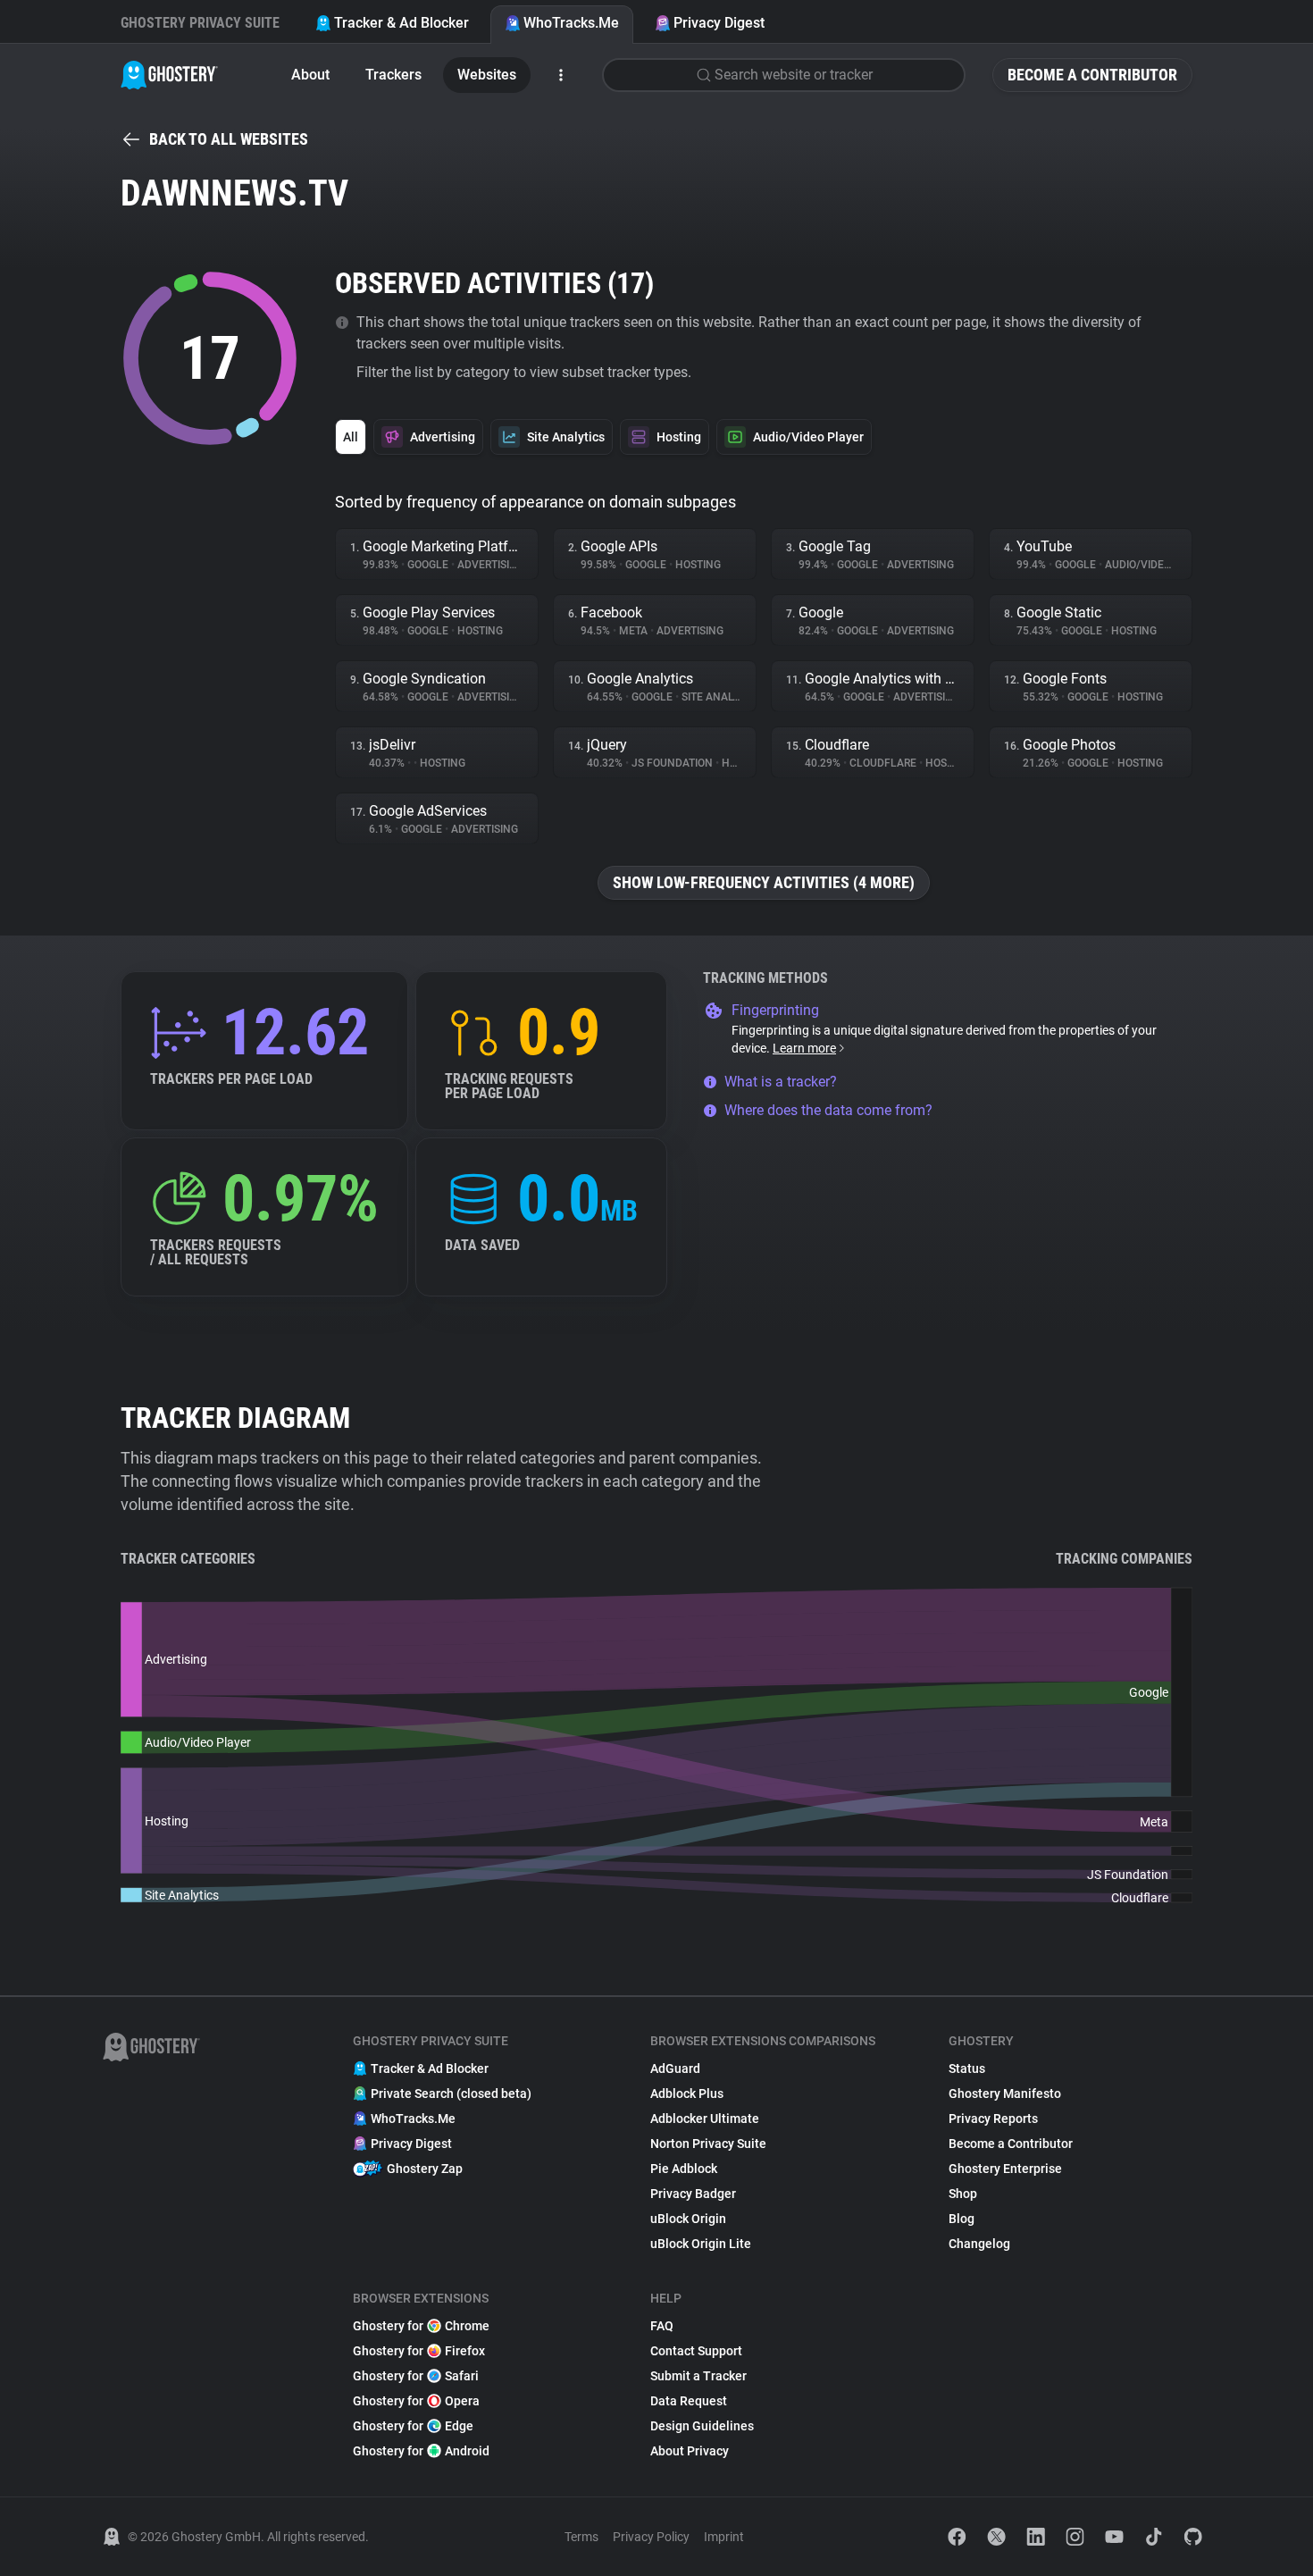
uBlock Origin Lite (701, 2244)
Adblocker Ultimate (705, 2119)
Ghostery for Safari (416, 2376)
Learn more (804, 1048)
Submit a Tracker (698, 2376)
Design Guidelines (702, 2426)
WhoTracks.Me (571, 23)
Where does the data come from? (828, 1110)
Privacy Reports (993, 2119)
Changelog (979, 2244)
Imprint (724, 2537)
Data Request (689, 2401)
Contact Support (696, 2351)
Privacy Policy (651, 2537)
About (310, 75)
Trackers (393, 75)
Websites (487, 75)
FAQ (662, 2326)
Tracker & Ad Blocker (401, 23)
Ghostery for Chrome (421, 2326)
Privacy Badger (693, 2194)
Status (967, 2068)
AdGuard (675, 2068)
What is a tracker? (781, 1082)
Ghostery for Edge (413, 2426)
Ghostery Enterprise (1005, 2169)
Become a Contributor (1092, 75)
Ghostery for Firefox (419, 2351)
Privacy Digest (719, 23)
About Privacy (690, 2451)
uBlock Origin (688, 2219)
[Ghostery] (169, 75)
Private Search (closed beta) (451, 2094)
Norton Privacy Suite (708, 2144)
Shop (963, 2194)
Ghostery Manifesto (1005, 2094)
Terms (581, 2537)
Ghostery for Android (421, 2451)
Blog (962, 2219)
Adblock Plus (687, 2094)
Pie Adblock (684, 2169)
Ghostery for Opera (416, 2401)
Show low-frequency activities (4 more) (764, 882)
